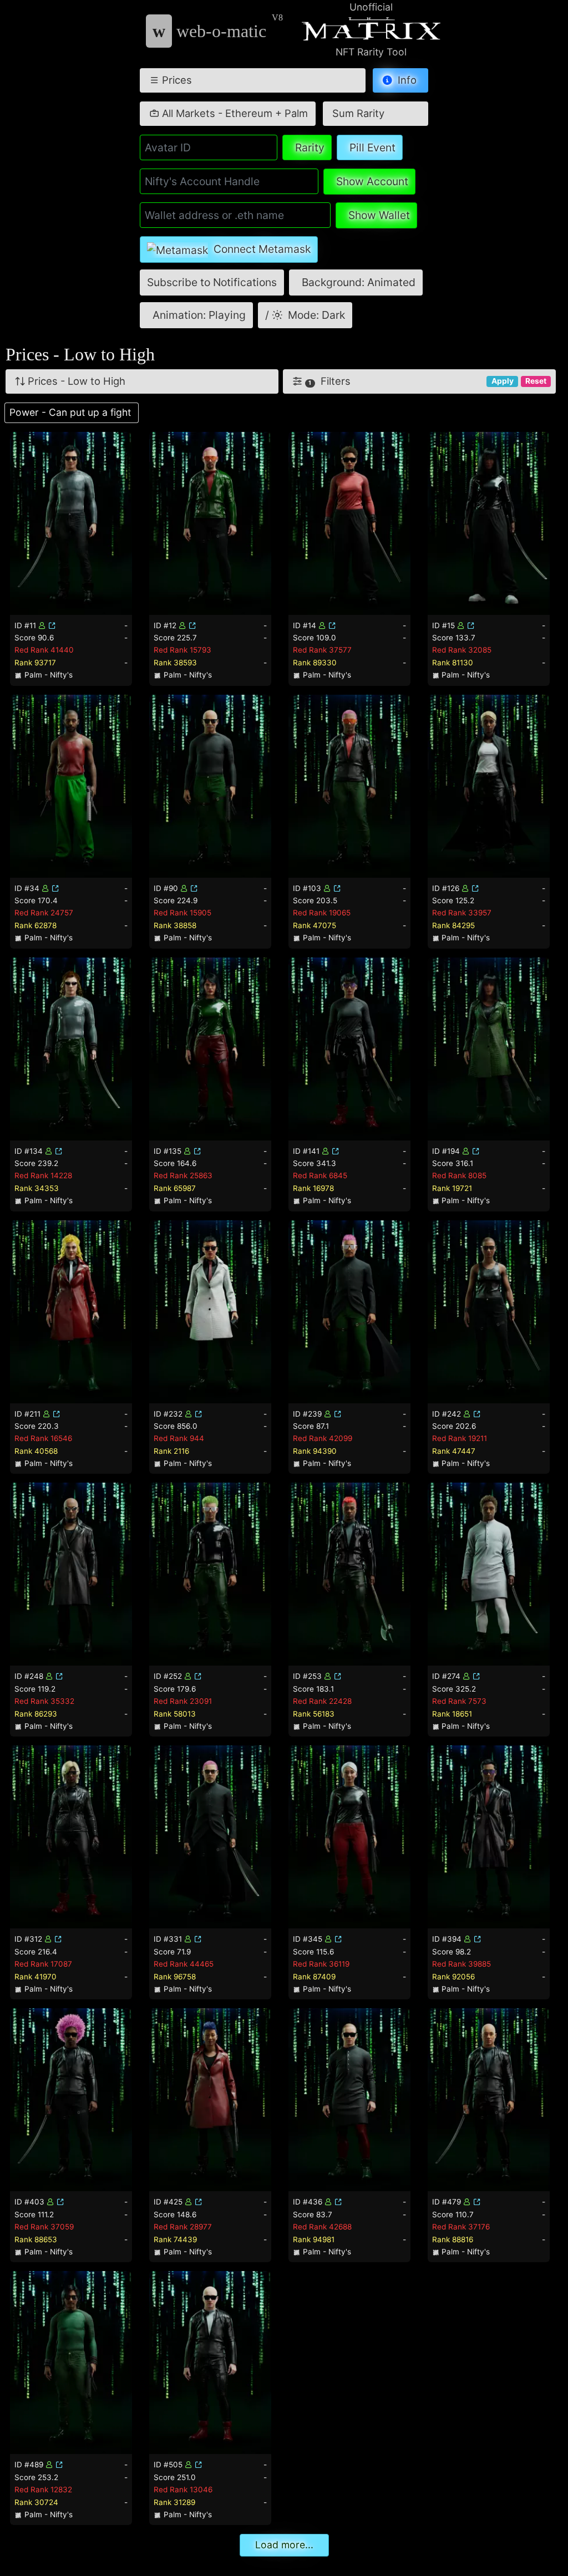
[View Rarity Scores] (71, 522)
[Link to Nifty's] (52, 625)
